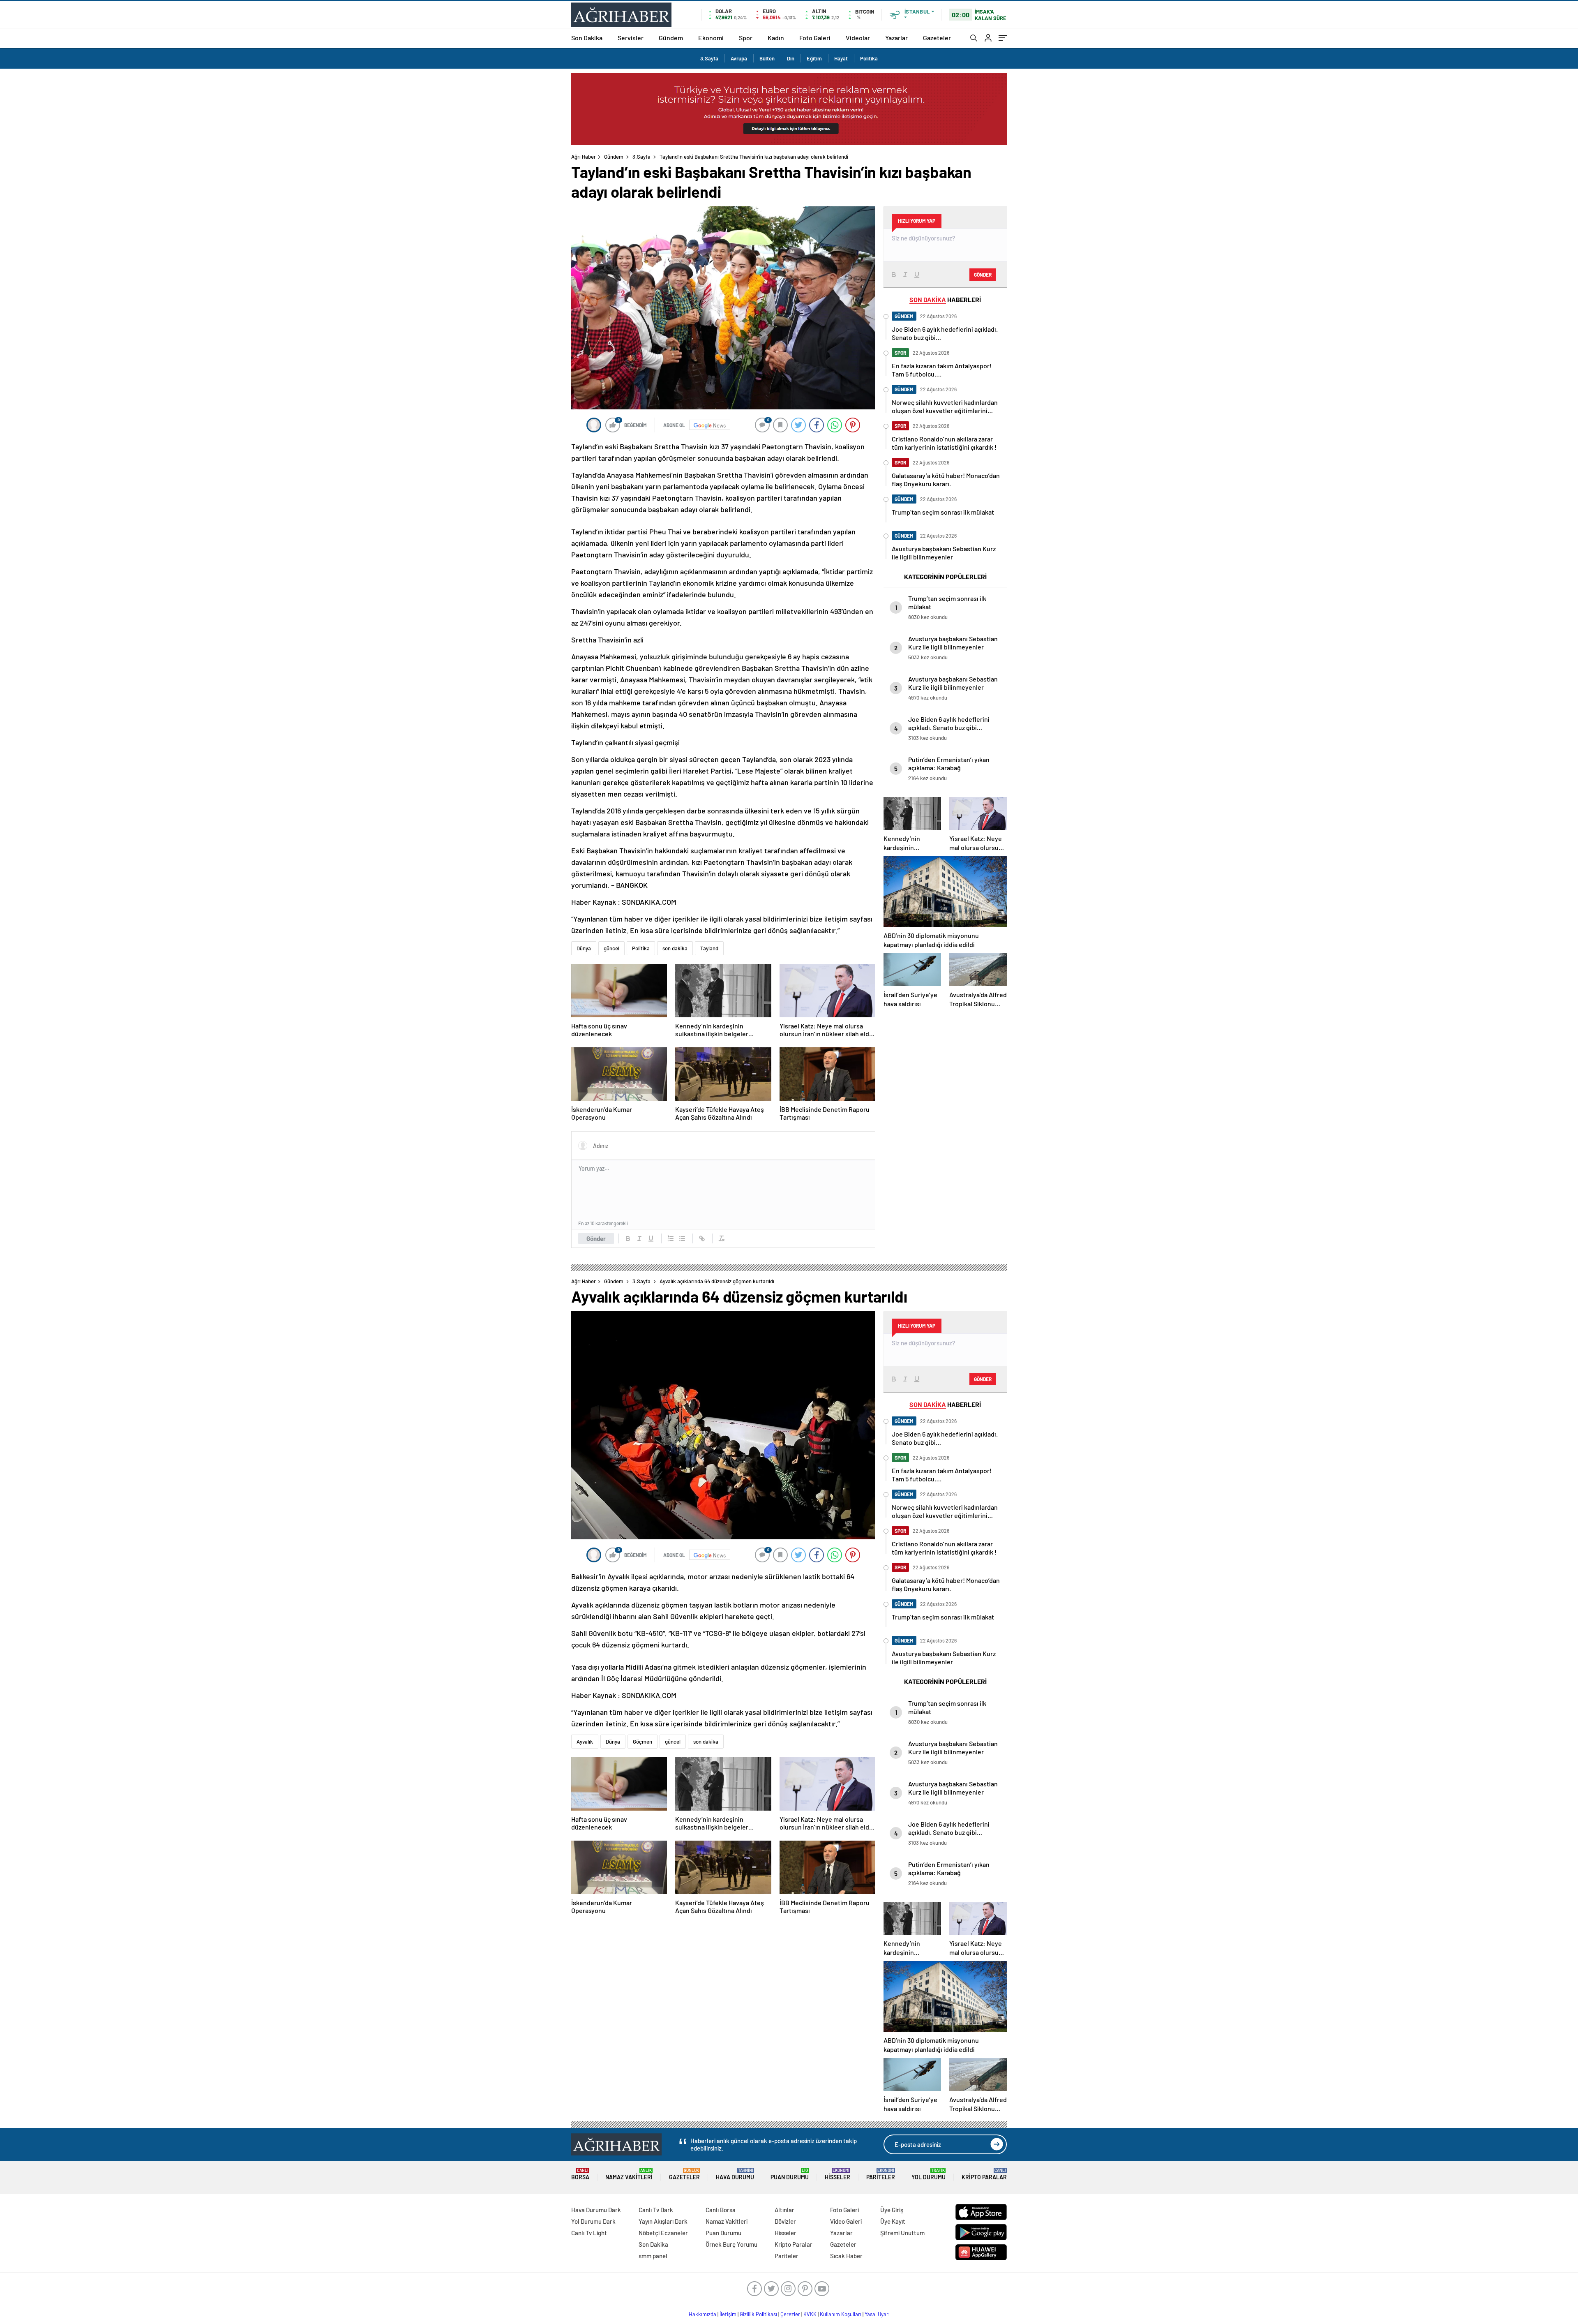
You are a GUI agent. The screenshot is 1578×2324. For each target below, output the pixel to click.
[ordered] (671, 1238)
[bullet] (682, 1238)
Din (791, 58)
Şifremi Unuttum (902, 2233)
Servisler (631, 38)
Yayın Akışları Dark (663, 2221)
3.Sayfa (709, 58)
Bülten (767, 58)
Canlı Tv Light (589, 2233)
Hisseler (837, 2174)
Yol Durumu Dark (593, 2221)
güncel (611, 948)
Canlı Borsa (721, 2210)
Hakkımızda (702, 2314)
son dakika (675, 948)
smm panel (653, 2256)
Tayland (709, 948)
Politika (869, 58)
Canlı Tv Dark (656, 2210)
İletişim (728, 2314)
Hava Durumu (735, 2174)
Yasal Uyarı (877, 2314)
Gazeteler (937, 38)
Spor (746, 38)
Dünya (584, 948)
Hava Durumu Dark (596, 2210)
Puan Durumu (790, 2174)
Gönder (596, 1238)
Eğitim (814, 58)
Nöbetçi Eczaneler (663, 2233)
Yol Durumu (929, 2174)
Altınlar (784, 2210)
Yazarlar (896, 38)
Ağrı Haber (584, 157)
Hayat (841, 58)
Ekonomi (711, 38)
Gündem (671, 38)
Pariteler (881, 2174)
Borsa (580, 2174)
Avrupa (739, 58)
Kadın (776, 38)
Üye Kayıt (893, 2221)
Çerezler (790, 2314)
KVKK (810, 2314)
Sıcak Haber (846, 2256)
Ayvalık (585, 1742)
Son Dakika (587, 38)
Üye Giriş (892, 2210)
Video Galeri (846, 2221)
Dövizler (785, 2221)
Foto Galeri (815, 38)
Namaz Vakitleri (629, 2174)
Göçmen (643, 1742)
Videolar (858, 38)
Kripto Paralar (984, 2174)
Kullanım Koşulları (841, 2314)
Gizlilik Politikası (758, 2314)
